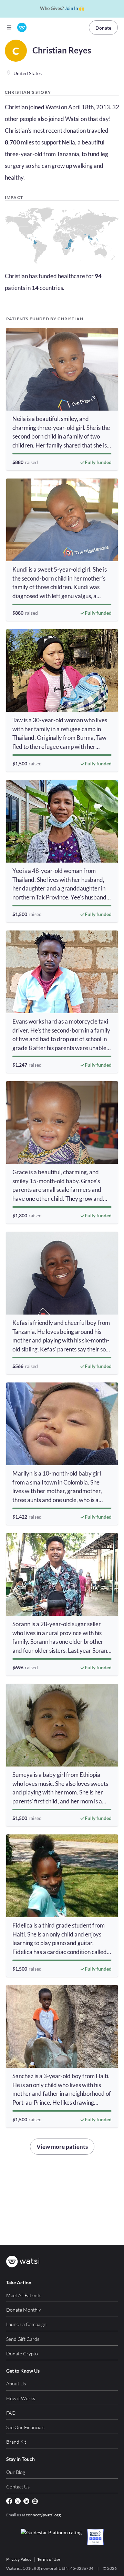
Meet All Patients (24, 2295)
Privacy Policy (19, 2559)
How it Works (21, 2398)
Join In (71, 8)
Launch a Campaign (26, 2324)
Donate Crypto (22, 2353)
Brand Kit (16, 2442)
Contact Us (18, 2487)
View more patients (62, 2147)
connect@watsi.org (43, 2515)
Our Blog (16, 2472)
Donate (103, 28)
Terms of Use (49, 2559)
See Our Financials (25, 2427)
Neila (68, 142)
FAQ (11, 2413)
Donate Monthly (24, 2310)
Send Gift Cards (23, 2339)
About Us (16, 2383)
